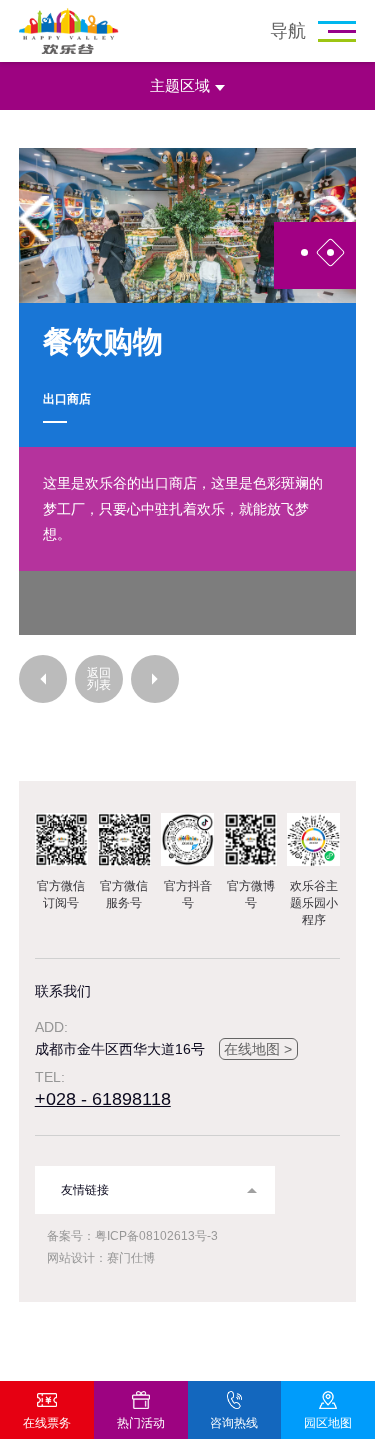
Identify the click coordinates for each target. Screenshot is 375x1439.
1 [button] (304, 252)
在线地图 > (258, 1049)
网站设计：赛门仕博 (101, 1258)
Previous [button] (34, 218)
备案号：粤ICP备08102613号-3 (132, 1236)
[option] (188, 225)
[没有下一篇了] (155, 679)
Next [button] (341, 218)
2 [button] (330, 252)
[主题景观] (43, 679)
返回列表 (99, 679)
